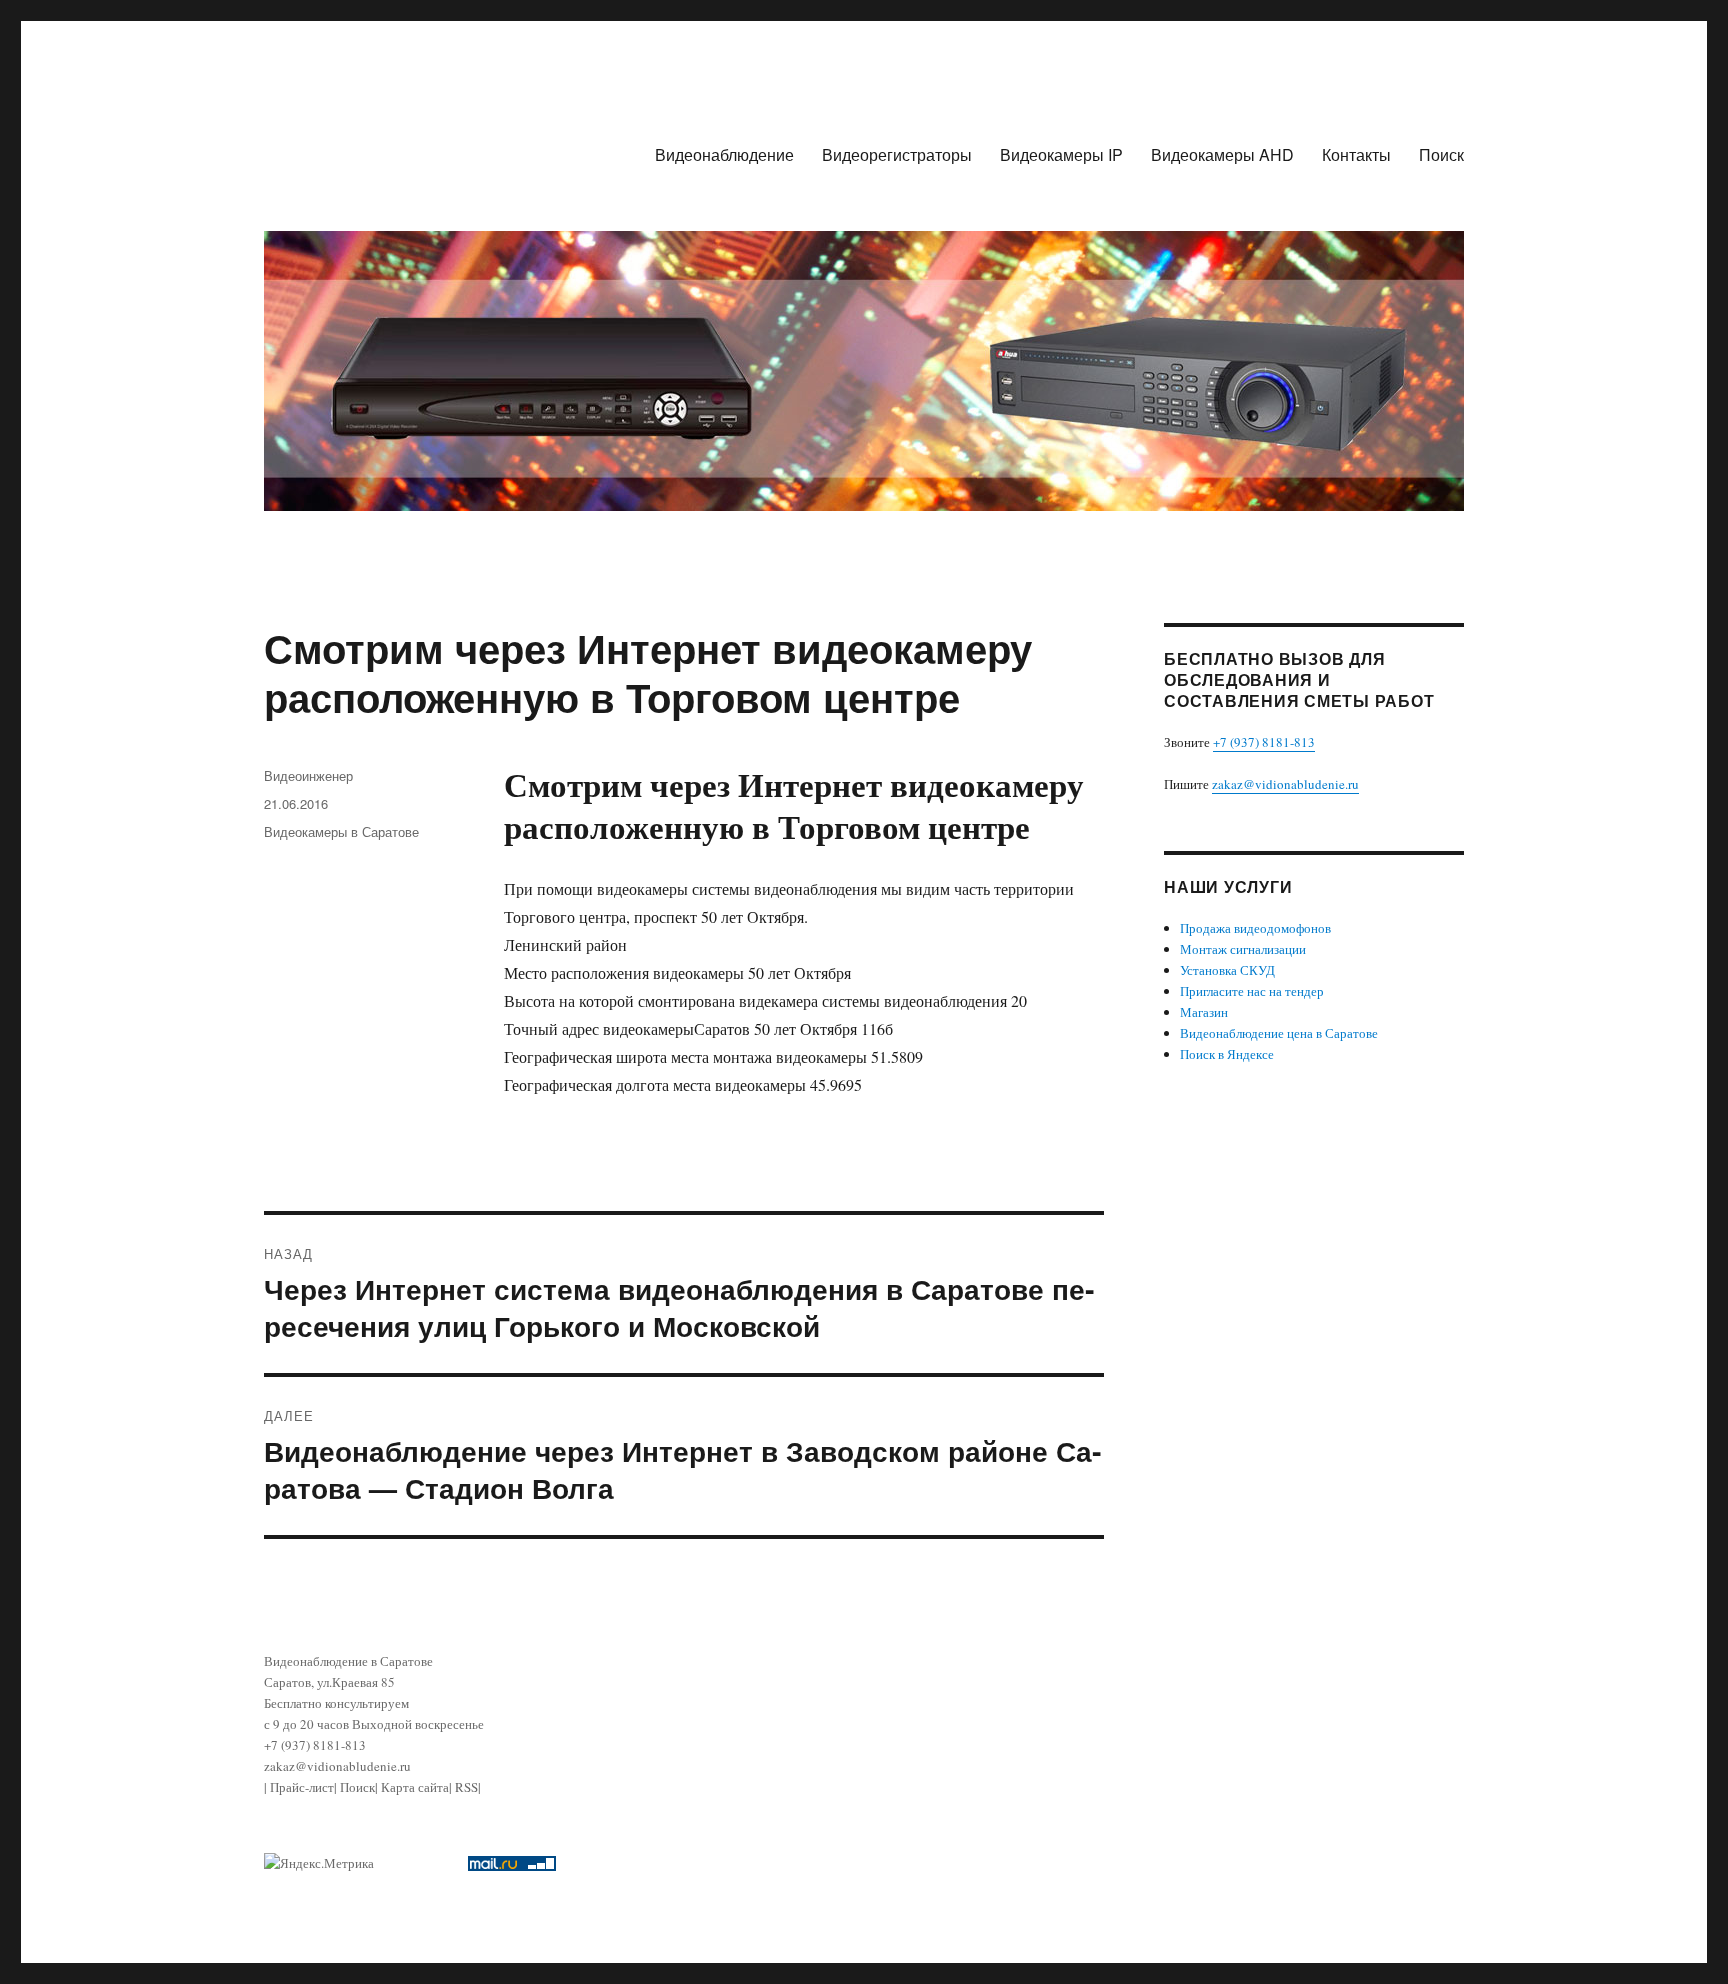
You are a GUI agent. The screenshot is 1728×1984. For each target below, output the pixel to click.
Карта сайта (415, 1787)
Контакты (1356, 154)
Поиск (1441, 154)
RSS (466, 1787)
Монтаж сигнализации (1243, 949)
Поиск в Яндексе (1227, 1054)
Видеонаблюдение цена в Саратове (1279, 1033)
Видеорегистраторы (897, 154)
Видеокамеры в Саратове (341, 831)
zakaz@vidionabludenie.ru (1285, 784)
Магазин (1204, 1012)
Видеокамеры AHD (1222, 154)
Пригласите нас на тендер (1252, 991)
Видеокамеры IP (1061, 154)
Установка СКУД (1227, 970)
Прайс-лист (302, 1787)
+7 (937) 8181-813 (1264, 742)
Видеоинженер (308, 775)
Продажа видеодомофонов (1255, 928)
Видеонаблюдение (724, 154)
